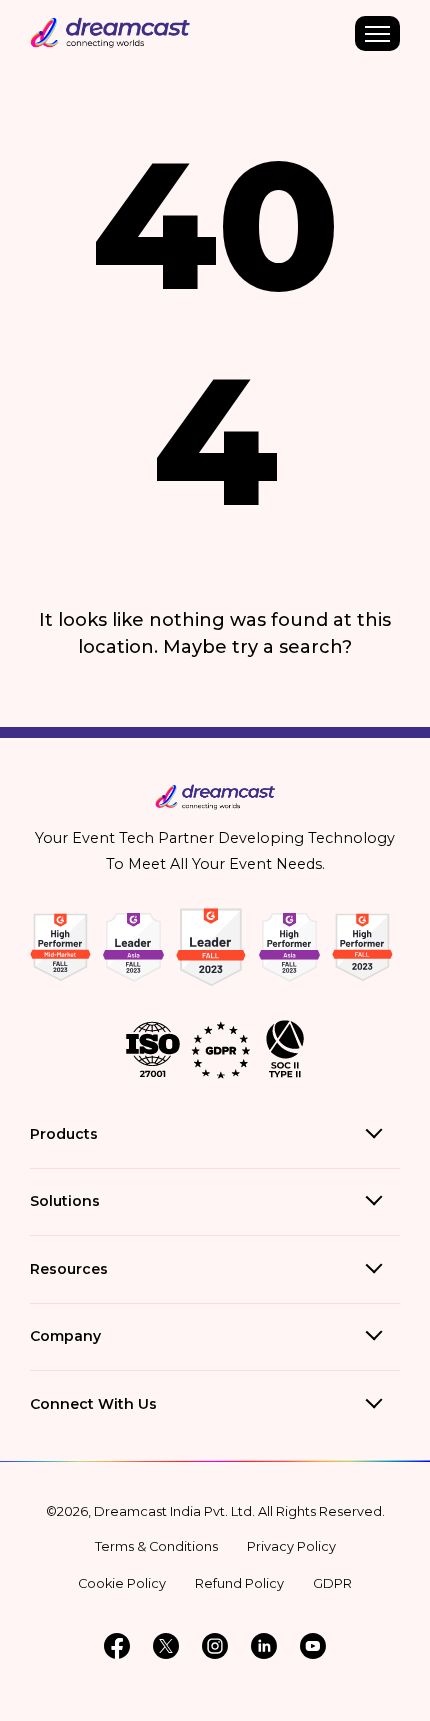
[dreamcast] (215, 805)
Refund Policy (239, 1583)
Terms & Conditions (156, 1546)
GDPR (332, 1583)
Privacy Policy (291, 1546)
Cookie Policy (122, 1583)
